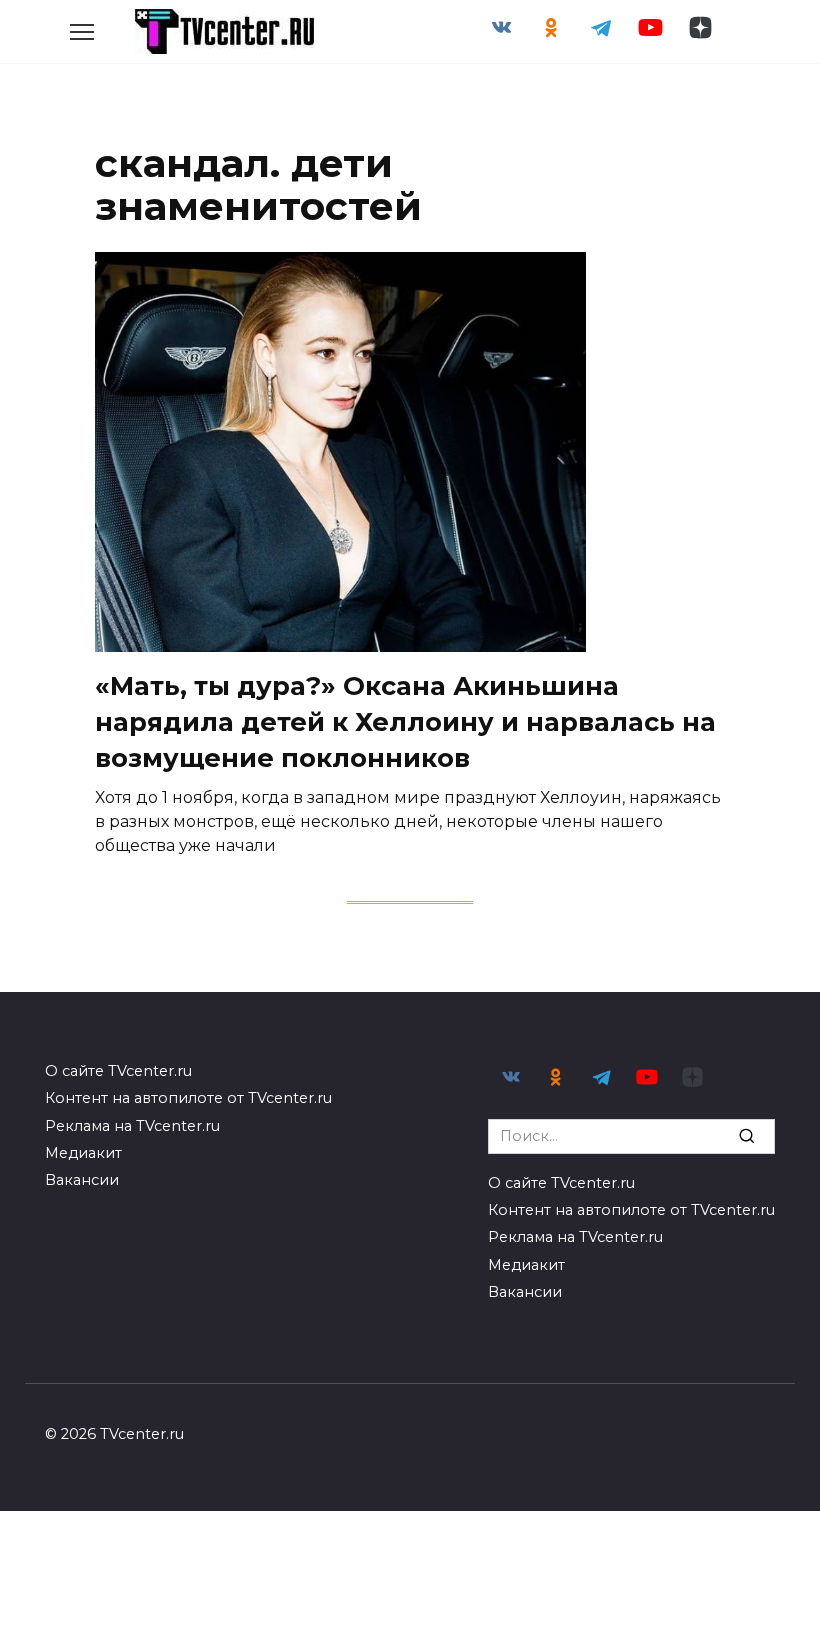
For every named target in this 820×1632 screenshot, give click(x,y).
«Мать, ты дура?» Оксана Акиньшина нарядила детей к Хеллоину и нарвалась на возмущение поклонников (405, 721)
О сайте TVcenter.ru (118, 1071)
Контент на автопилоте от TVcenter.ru (188, 1098)
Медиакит (83, 1153)
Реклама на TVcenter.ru (132, 1126)
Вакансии (82, 1180)
